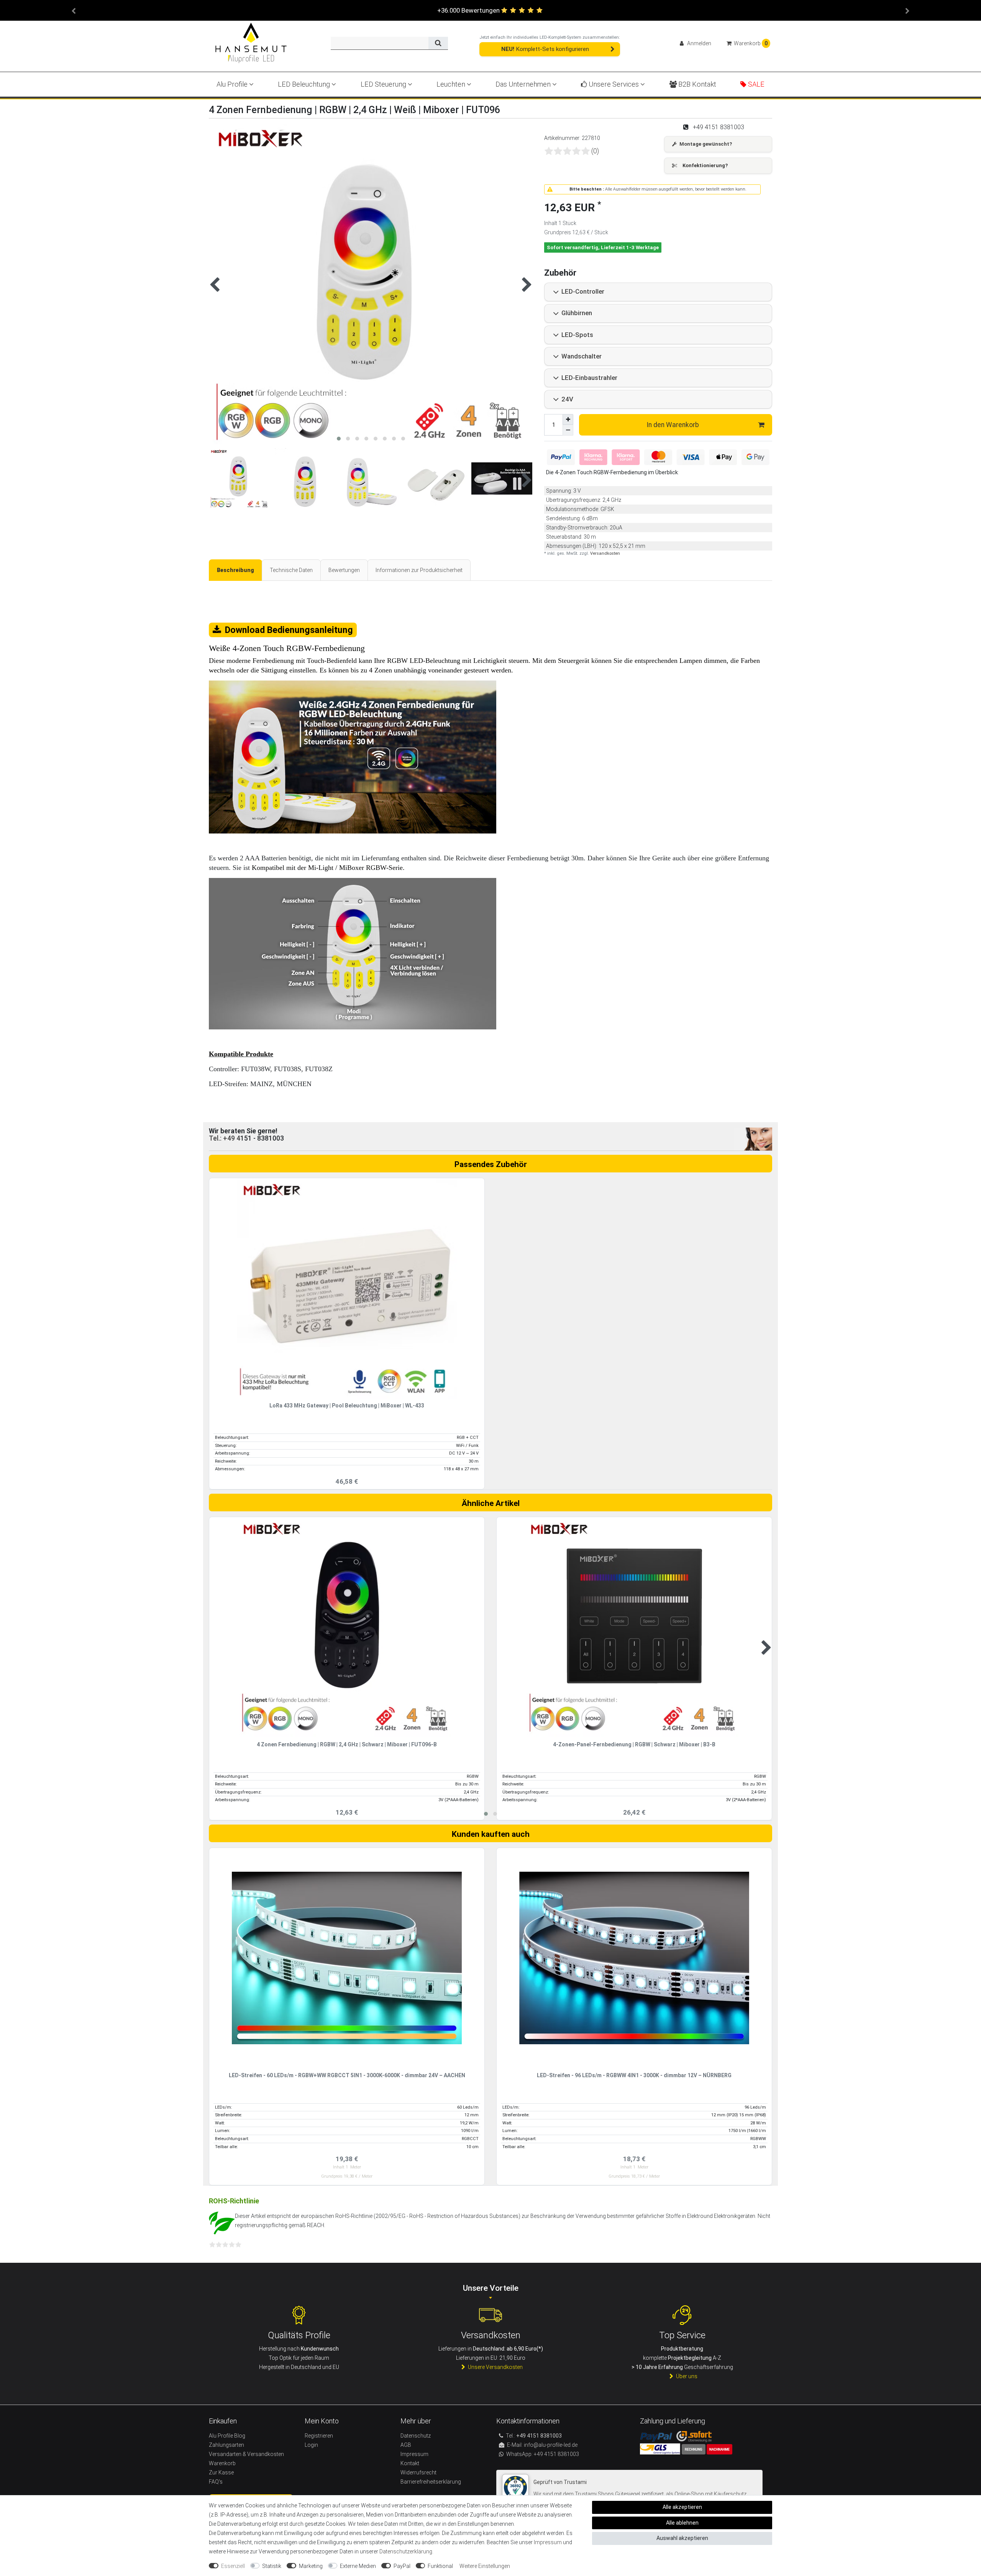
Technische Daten (291, 570)
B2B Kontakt (696, 84)
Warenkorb (222, 2463)
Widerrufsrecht (418, 2472)
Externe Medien (358, 2566)
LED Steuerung (384, 84)
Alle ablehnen (682, 2523)
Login (311, 2445)
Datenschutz (416, 2436)
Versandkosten (605, 553)
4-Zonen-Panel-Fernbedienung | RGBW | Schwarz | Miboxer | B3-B (634, 1745)
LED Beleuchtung (305, 84)
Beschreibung (235, 570)
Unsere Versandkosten (495, 2367)
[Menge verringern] (568, 430)
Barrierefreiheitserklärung (431, 2482)
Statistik (272, 2566)
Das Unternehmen (524, 84)
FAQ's (216, 2482)
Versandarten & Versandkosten (246, 2454)
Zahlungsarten (226, 2445)
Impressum (548, 2542)
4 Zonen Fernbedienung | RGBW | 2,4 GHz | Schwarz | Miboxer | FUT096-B (347, 1745)
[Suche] (438, 43)
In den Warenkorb (673, 425)
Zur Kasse (221, 2472)
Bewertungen (344, 570)
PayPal (402, 2566)
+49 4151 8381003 (556, 2454)
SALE (755, 84)
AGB (406, 2445)
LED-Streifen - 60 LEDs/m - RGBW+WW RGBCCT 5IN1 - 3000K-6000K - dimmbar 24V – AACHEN (347, 2075)
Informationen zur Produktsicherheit (419, 570)
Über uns (687, 2376)
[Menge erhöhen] (568, 419)
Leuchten (452, 84)
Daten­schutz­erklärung (406, 2551)
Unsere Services (614, 84)
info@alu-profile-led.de (551, 2445)
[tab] (235, 570)
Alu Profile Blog (227, 2436)
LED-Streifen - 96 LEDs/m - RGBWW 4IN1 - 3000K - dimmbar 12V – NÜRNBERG (634, 2075)
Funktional (440, 2566)
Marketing (311, 2566)
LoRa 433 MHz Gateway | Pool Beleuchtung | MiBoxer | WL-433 (347, 1406)
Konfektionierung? (705, 165)
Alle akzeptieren (682, 2507)
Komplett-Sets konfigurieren (545, 49)
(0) (595, 151)
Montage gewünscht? (706, 144)
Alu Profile (233, 84)
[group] (347, 1288)
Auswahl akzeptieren (682, 2538)
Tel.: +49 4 (225, 1138)
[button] (74, 10)
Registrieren (319, 2436)
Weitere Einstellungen (485, 2566)
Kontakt (410, 2463)
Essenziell (233, 2566)
